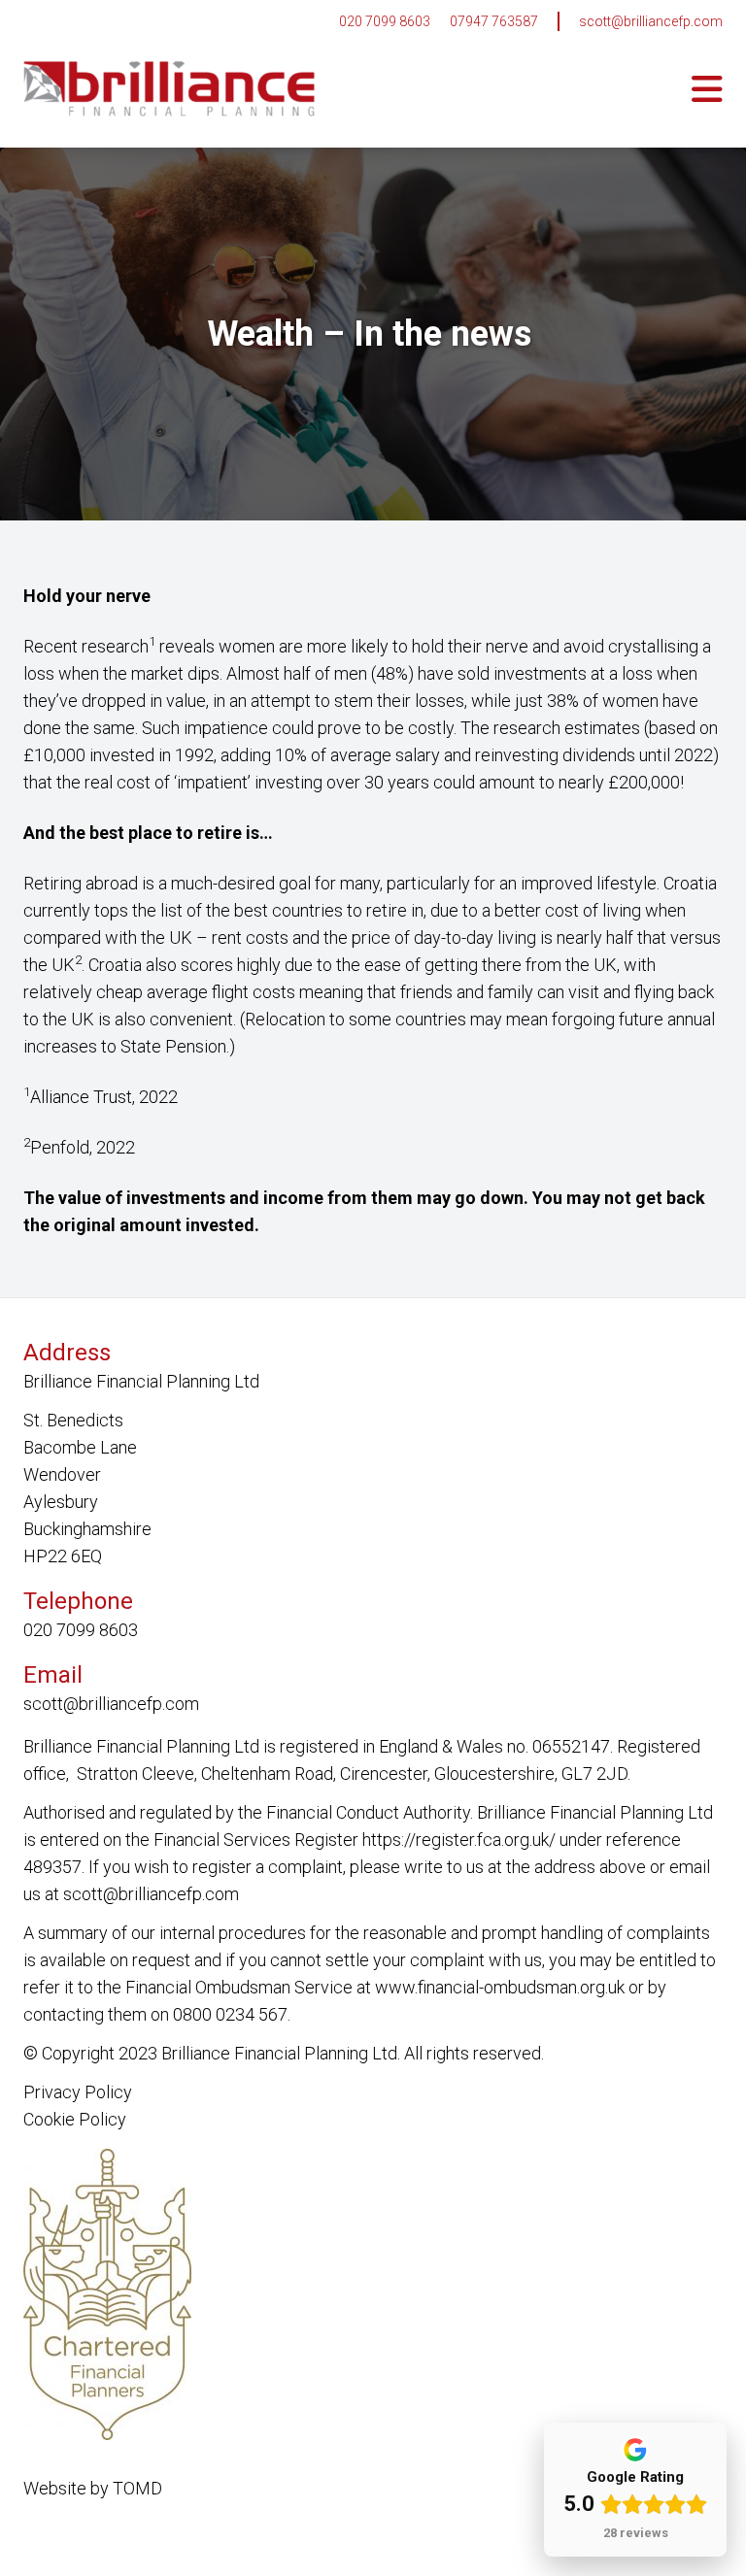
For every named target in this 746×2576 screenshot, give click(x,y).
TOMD (137, 2488)
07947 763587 (494, 21)
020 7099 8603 (385, 21)
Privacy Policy (78, 2092)
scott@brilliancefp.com (651, 21)
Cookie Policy (75, 2119)
